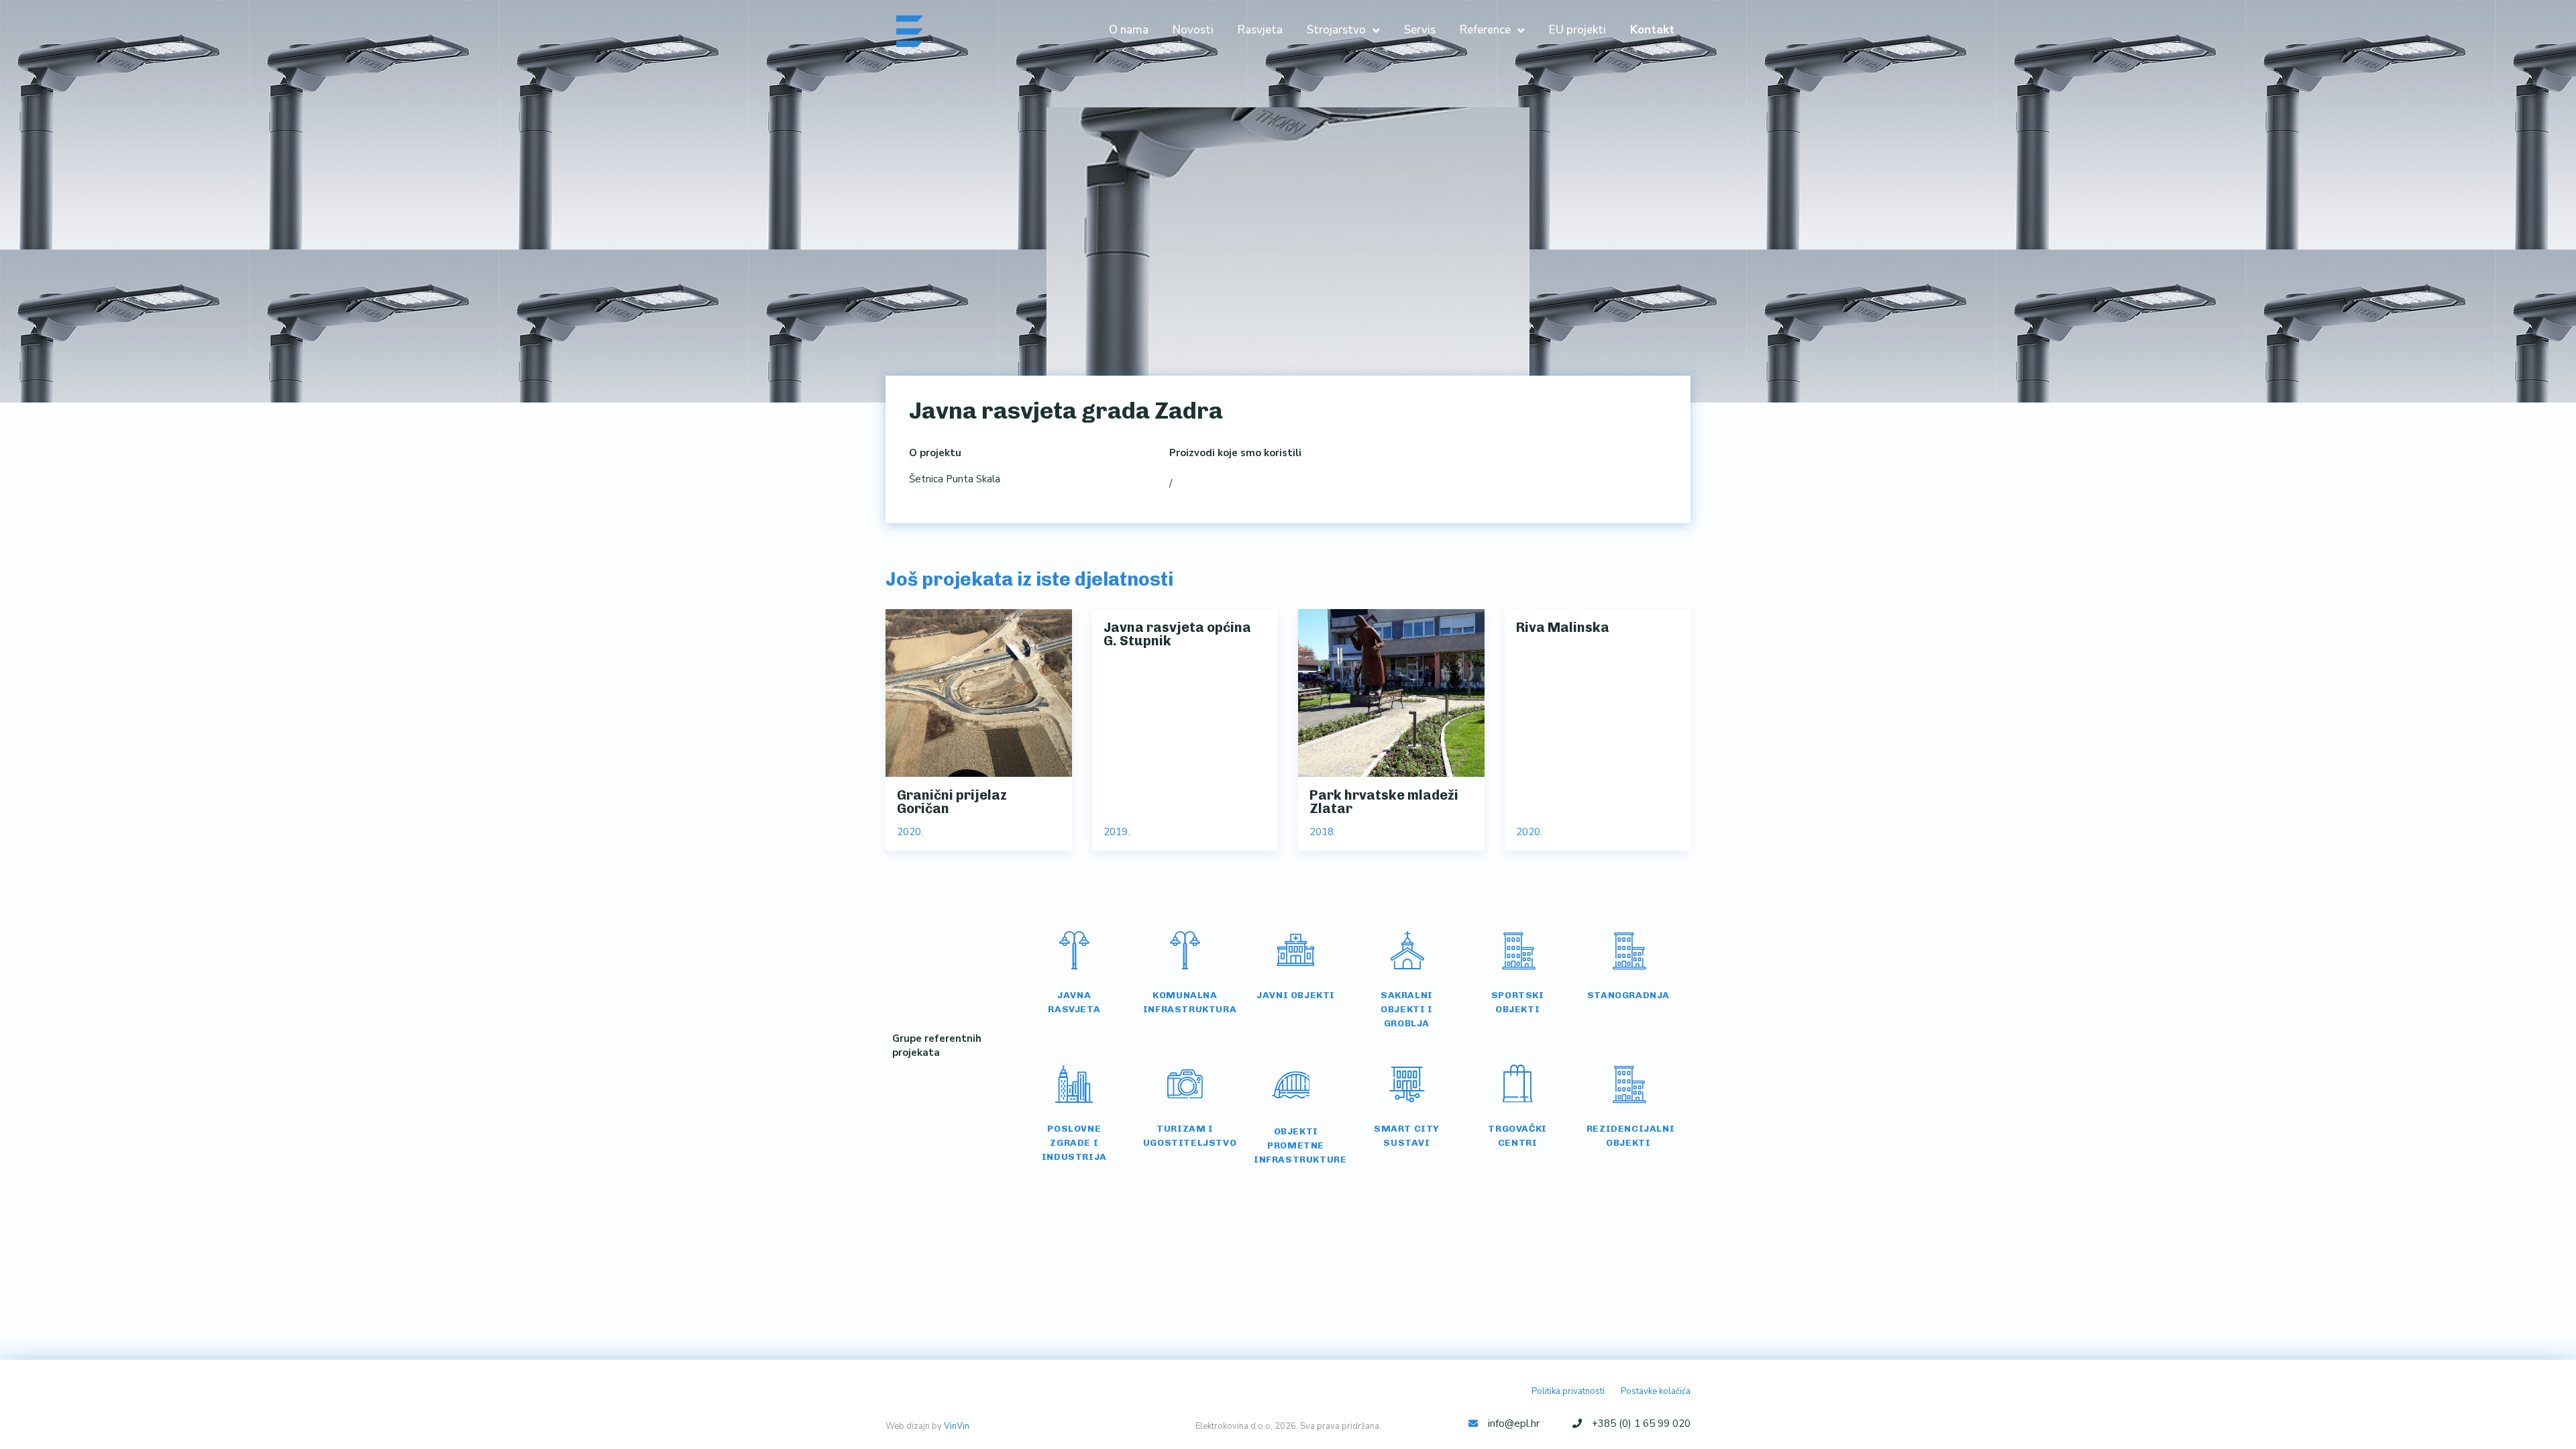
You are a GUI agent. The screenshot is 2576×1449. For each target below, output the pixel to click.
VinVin (957, 1426)
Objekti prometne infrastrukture (1300, 1145)
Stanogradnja (1628, 995)
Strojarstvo (1336, 30)
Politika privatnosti (1568, 1391)
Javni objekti (1296, 995)
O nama (1129, 30)
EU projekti (1577, 30)
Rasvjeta (1260, 30)
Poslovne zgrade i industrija (1074, 1143)
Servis (1420, 30)
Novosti (1193, 30)
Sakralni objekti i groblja (1407, 1009)
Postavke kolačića (1656, 1391)
